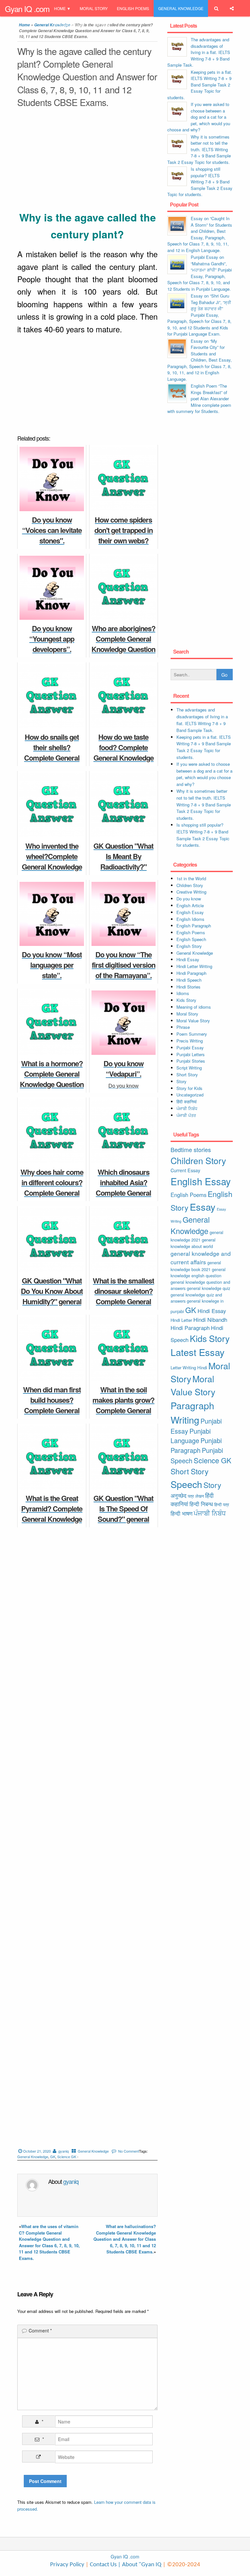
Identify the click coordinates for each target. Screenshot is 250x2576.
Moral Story (94, 8)
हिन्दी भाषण (181, 1513)
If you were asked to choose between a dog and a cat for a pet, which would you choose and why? (199, 117)
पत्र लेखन (196, 1496)
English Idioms (190, 919)
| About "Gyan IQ (140, 2565)
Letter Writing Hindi (189, 1368)
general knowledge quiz (208, 1288)
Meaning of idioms (194, 1007)
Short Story (187, 1075)
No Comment (129, 2151)
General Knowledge (181, 8)
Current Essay (185, 1170)
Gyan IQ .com (27, 9)
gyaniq (63, 2151)
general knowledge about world (193, 1243)
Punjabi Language (191, 1436)
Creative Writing (191, 892)
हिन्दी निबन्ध (102, 25)
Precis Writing (190, 1041)
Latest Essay (198, 1352)
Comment (40, 2330)
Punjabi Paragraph (196, 1445)
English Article (190, 905)
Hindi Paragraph (191, 973)
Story (181, 1081)
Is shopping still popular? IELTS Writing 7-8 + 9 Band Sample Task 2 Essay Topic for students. (200, 182)
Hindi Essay (188, 959)
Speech (186, 1484)
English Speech (191, 939)
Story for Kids (189, 1088)
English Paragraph (194, 926)
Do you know (189, 899)
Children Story (190, 885)
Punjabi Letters (191, 1054)
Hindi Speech (189, 980)
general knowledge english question (198, 1273)
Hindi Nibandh (210, 1320)
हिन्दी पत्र (222, 1504)
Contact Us (103, 2565)
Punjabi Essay (69, 25)
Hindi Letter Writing (194, 966)
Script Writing (189, 1068)
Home (60, 8)
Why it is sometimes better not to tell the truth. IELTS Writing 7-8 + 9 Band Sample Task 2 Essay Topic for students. (199, 149)
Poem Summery (192, 1034)
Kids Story (186, 1000)
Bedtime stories (191, 1149)
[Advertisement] (87, 161)
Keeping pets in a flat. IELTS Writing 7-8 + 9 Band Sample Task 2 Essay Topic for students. (200, 85)
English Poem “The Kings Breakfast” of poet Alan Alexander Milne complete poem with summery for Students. (199, 398)
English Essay (190, 912)
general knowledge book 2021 (196, 1266)
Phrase (183, 1027)
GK (53, 2157)
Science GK (67, 2157)
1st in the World (191, 878)
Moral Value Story (193, 1021)
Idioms (183, 993)
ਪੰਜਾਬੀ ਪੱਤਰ (186, 1115)
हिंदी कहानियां (187, 1102)
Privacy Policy (67, 2565)
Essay (203, 1207)
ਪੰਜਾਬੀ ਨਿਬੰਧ (187, 1108)
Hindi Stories (188, 987)
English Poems (133, 8)
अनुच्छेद (179, 1495)
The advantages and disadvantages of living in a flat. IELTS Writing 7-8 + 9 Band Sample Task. (199, 52)
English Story (189, 946)
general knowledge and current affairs (201, 1258)
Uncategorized (190, 1095)
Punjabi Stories (191, 1061)
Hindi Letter (181, 1320)
